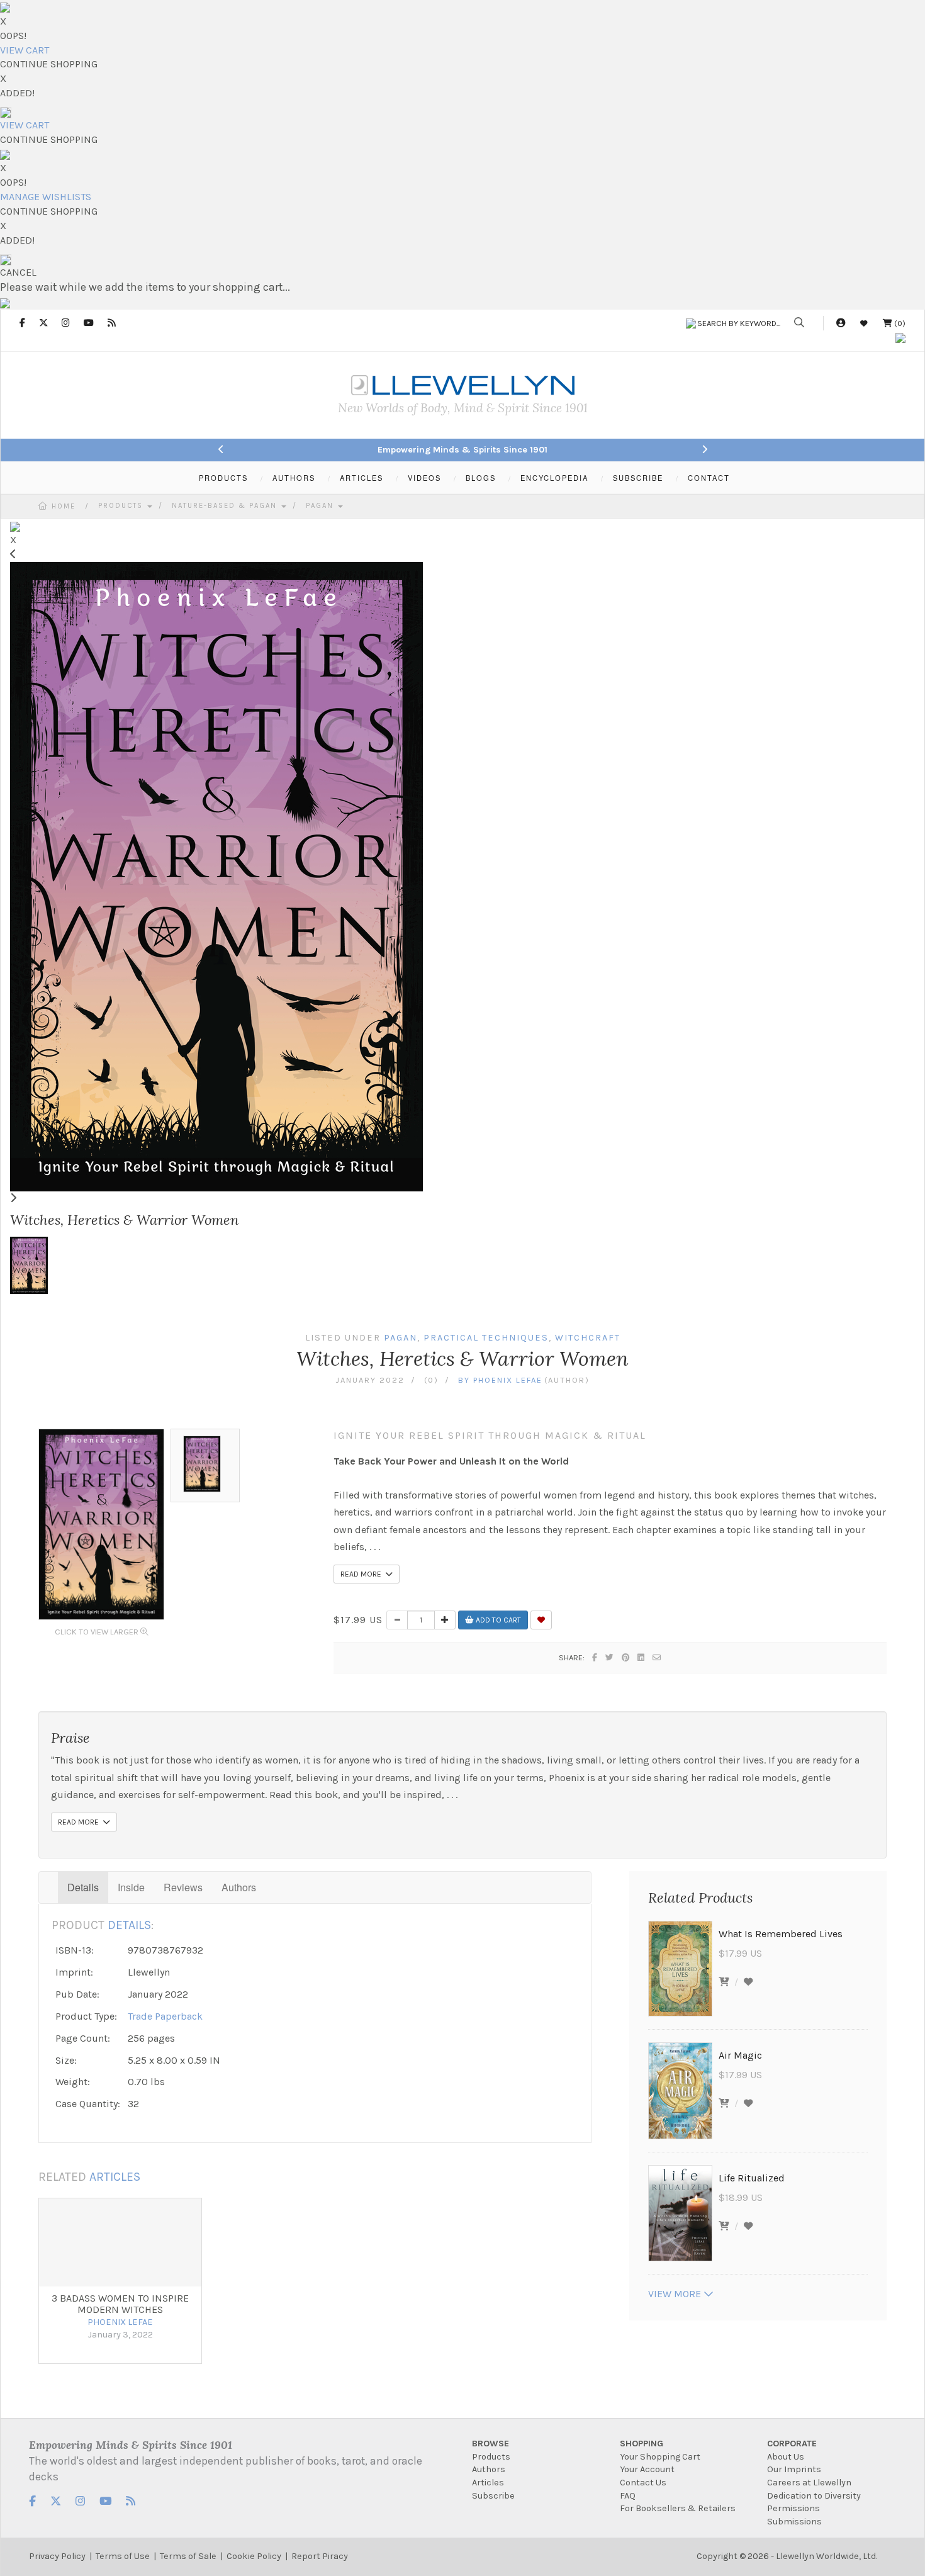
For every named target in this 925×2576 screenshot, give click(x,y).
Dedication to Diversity (814, 2496)
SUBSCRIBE (638, 478)
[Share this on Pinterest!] (626, 1657)
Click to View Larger (98, 1632)
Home (64, 506)
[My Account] (841, 323)
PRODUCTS (223, 478)
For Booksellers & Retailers (678, 2508)
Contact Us (643, 2483)
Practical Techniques (486, 1338)
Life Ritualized (752, 2178)
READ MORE (363, 1574)
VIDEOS (424, 478)
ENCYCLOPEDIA (554, 478)
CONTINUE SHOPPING (49, 64)
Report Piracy (320, 2556)
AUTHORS (294, 478)
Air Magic (740, 2055)
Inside (131, 1887)
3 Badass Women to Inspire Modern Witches (120, 2304)
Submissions (794, 2522)
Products (122, 506)
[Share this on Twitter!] (610, 1657)
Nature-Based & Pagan (226, 506)
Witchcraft (588, 1338)
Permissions (793, 2508)
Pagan (321, 506)
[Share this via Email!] (657, 1657)
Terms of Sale (188, 2556)
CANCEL (18, 272)
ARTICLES (362, 478)
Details (83, 1887)
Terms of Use (123, 2556)
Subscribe (493, 2496)
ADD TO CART (497, 1620)
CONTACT (709, 478)
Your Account (647, 2469)
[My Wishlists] (864, 323)
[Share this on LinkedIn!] (642, 1657)
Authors (239, 1887)
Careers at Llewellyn (809, 2483)
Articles (488, 2483)
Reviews (183, 1887)
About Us (786, 2457)
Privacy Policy (57, 2556)
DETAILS (129, 1925)
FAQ (628, 2496)
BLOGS (481, 478)
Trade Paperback (165, 2016)
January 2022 (370, 1380)
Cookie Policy (254, 2556)
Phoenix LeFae (508, 1380)
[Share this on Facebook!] (595, 1657)
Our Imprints (794, 2469)
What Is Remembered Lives (781, 1934)
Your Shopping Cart (660, 2457)
